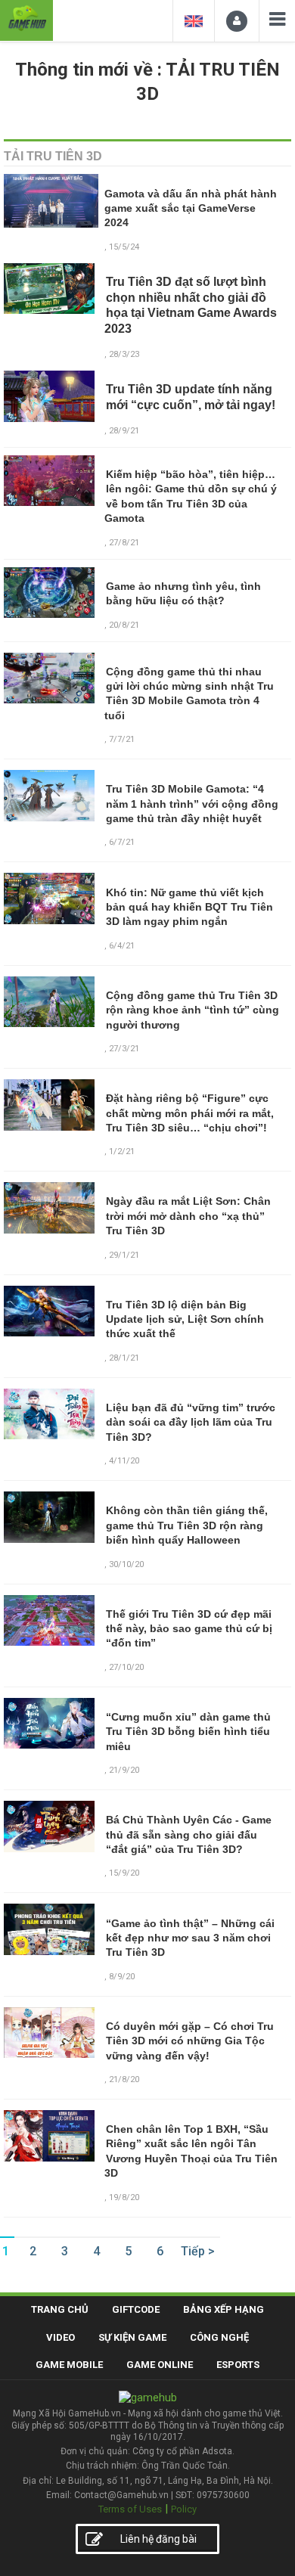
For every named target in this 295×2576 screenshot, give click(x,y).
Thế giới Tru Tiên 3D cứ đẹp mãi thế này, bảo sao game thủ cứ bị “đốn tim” (189, 1629)
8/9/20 (122, 1977)
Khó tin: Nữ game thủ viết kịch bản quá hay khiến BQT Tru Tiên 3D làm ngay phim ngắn (189, 907)
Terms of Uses (130, 2509)
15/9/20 (124, 1873)
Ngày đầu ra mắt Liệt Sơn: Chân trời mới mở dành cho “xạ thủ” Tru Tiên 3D (188, 1216)
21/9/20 (124, 1770)
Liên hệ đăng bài (158, 2539)
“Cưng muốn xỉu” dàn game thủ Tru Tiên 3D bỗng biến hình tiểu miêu (188, 1732)
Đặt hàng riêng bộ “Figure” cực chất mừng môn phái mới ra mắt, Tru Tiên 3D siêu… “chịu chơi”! (190, 1113)
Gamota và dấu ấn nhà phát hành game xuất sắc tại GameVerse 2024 (191, 208)
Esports (238, 2365)
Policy (184, 2509)
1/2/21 (122, 1151)
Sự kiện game (132, 2337)
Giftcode (136, 2309)
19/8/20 (124, 2197)
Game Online (160, 2365)
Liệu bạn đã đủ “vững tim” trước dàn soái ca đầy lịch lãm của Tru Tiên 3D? (191, 1422)
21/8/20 (124, 2079)
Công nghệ (219, 2337)
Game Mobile (69, 2365)
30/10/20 (126, 1564)
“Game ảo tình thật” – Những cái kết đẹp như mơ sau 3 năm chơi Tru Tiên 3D (190, 1938)
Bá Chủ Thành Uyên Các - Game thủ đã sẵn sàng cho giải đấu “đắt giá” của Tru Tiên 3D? (189, 1834)
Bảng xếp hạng (224, 2309)
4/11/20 (124, 1461)
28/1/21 (124, 1358)
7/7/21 (122, 739)
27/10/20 (126, 1667)
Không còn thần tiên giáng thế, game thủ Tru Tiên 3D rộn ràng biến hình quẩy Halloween (187, 1525)
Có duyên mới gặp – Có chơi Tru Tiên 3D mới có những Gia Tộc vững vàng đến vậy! (190, 2041)
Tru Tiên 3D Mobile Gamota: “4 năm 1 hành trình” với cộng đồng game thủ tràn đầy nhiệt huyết (192, 804)
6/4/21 (122, 946)
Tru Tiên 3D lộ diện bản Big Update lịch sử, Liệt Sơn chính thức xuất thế (185, 1319)
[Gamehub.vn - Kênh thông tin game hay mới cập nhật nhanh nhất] (26, 19)
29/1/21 (124, 1255)
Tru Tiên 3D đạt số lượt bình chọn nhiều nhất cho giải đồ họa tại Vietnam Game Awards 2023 (191, 305)
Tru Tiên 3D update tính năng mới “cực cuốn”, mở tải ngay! (191, 397)
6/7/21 (122, 842)
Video (61, 2337)
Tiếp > (198, 2251)
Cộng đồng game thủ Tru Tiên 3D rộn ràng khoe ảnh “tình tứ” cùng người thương (193, 1010)
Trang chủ (60, 2309)
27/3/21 (124, 1049)
